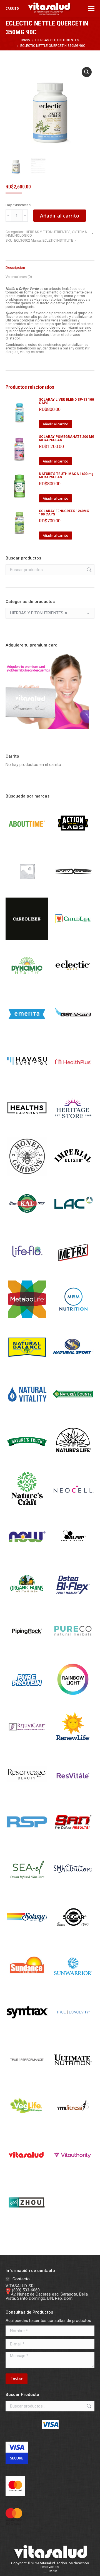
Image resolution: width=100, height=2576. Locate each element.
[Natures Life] (73, 1461)
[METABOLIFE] (27, 1319)
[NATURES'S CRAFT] (27, 1509)
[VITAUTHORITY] (73, 2175)
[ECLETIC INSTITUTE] (73, 986)
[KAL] (27, 1224)
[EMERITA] (27, 1034)
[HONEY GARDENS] (27, 1177)
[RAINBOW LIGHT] (73, 1699)
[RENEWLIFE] (73, 1747)
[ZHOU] (27, 2222)
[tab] (50, 265)
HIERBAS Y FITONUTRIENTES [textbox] (38, 613)
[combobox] (50, 613)
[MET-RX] (73, 1272)
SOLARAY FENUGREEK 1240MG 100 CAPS (64, 513)
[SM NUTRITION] (73, 1890)
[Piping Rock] (27, 1652)
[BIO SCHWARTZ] (27, 891)
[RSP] (27, 1842)
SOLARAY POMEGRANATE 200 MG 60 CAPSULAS (67, 438)
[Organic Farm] (27, 1604)
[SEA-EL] (27, 1890)
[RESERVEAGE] (27, 1794)
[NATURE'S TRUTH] (27, 1461)
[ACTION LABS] (73, 844)
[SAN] (73, 1842)
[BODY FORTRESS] (73, 891)
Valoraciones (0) (19, 277)
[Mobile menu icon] (91, 9)
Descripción (15, 268)
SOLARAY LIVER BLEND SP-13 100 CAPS (66, 401)
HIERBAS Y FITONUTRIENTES (48, 232)
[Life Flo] (27, 1272)
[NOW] (27, 1557)
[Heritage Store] (73, 1129)
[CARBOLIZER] (27, 939)
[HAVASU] (27, 1081)
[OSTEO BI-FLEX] (73, 1604)
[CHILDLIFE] (73, 939)
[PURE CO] (73, 1652)
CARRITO (12, 9)
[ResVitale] (73, 1794)
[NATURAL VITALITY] (27, 1414)
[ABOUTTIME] (27, 844)
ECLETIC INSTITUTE (58, 240)
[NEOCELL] (73, 1509)
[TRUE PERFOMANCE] (27, 2080)
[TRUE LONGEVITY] (73, 2032)
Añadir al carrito (60, 216)
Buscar (89, 570)
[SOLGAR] (73, 1937)
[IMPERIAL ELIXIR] (73, 1177)
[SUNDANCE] (27, 1985)
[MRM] (73, 1319)
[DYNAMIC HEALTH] (27, 986)
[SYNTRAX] (27, 2032)
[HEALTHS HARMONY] (27, 1129)
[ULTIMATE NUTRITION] (73, 2080)
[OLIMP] (73, 1557)
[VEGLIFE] (27, 2127)
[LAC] (73, 1224)
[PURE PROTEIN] (27, 1699)
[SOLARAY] (27, 1937)
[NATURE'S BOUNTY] (73, 1414)
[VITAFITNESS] (73, 2127)
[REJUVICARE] (27, 1747)
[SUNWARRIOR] (73, 1985)
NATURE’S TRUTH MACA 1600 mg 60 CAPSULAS (66, 476)
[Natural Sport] (73, 1366)
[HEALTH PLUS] (73, 1081)
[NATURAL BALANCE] (27, 1366)
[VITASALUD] (27, 2175)
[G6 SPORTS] (73, 1034)
